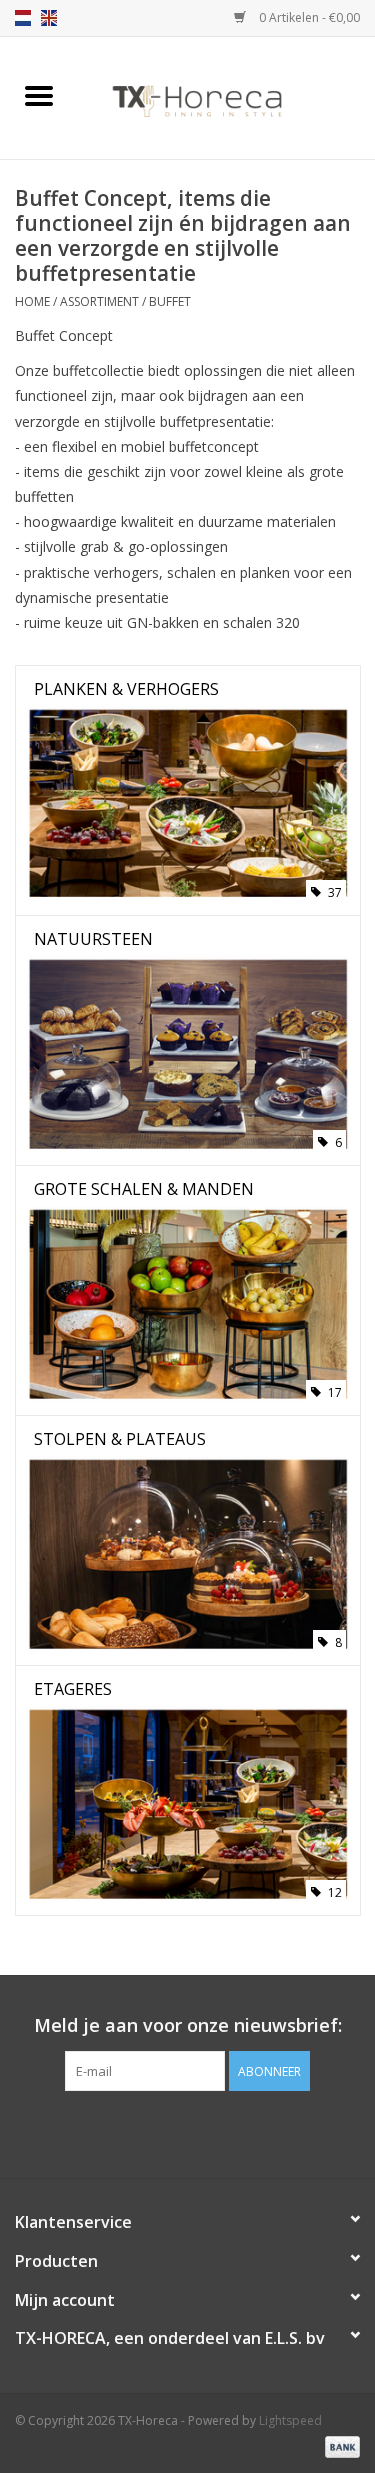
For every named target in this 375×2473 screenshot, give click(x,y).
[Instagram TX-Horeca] (224, 2132)
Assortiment (99, 301)
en (49, 18)
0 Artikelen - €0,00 (308, 17)
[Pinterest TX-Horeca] (188, 2132)
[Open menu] (39, 95)
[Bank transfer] (339, 2445)
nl (23, 18)
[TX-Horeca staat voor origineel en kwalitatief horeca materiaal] (227, 96)
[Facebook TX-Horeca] (152, 2132)
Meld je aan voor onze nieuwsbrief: (188, 2025)
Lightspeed (290, 2420)
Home (32, 301)
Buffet (170, 301)
